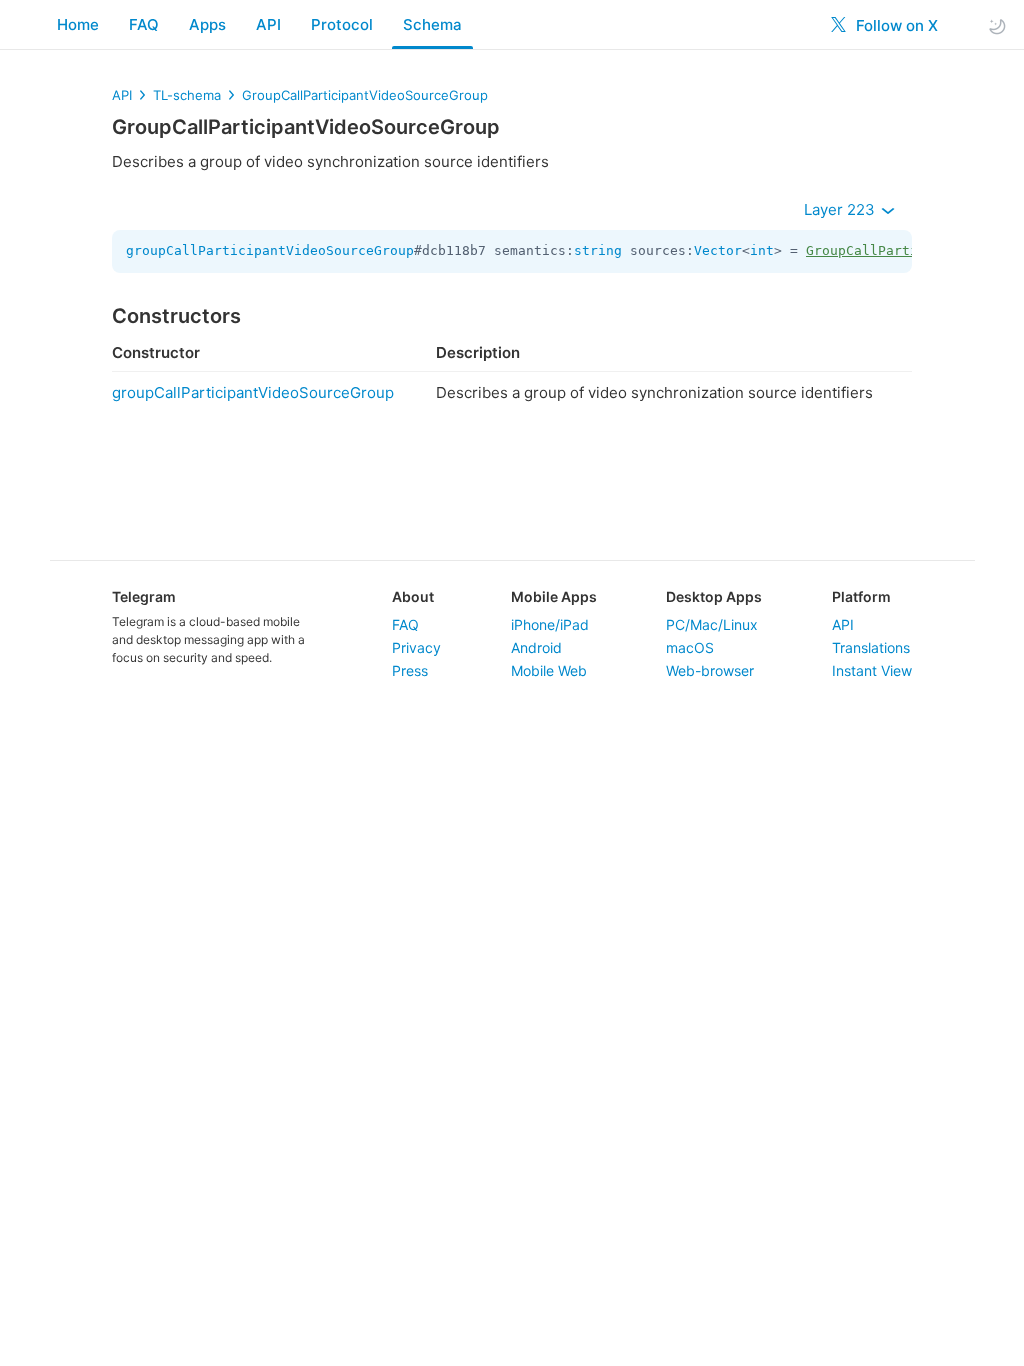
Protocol (342, 24)
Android (536, 647)
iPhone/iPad (550, 624)
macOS (690, 647)
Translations (871, 647)
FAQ (144, 24)
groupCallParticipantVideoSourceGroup (270, 250)
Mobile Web (549, 670)
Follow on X (895, 25)
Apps (207, 24)
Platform (861, 596)
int (762, 250)
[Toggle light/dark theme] (997, 25)
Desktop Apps (714, 596)
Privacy (416, 647)
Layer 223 (841, 209)
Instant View (872, 670)
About (413, 596)
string (598, 250)
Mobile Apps (554, 596)
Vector (718, 250)
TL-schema (187, 95)
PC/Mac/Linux (712, 624)
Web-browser (710, 670)
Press (410, 670)
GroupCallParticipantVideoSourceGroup (365, 95)
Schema (432, 24)
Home (78, 24)
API (268, 24)
